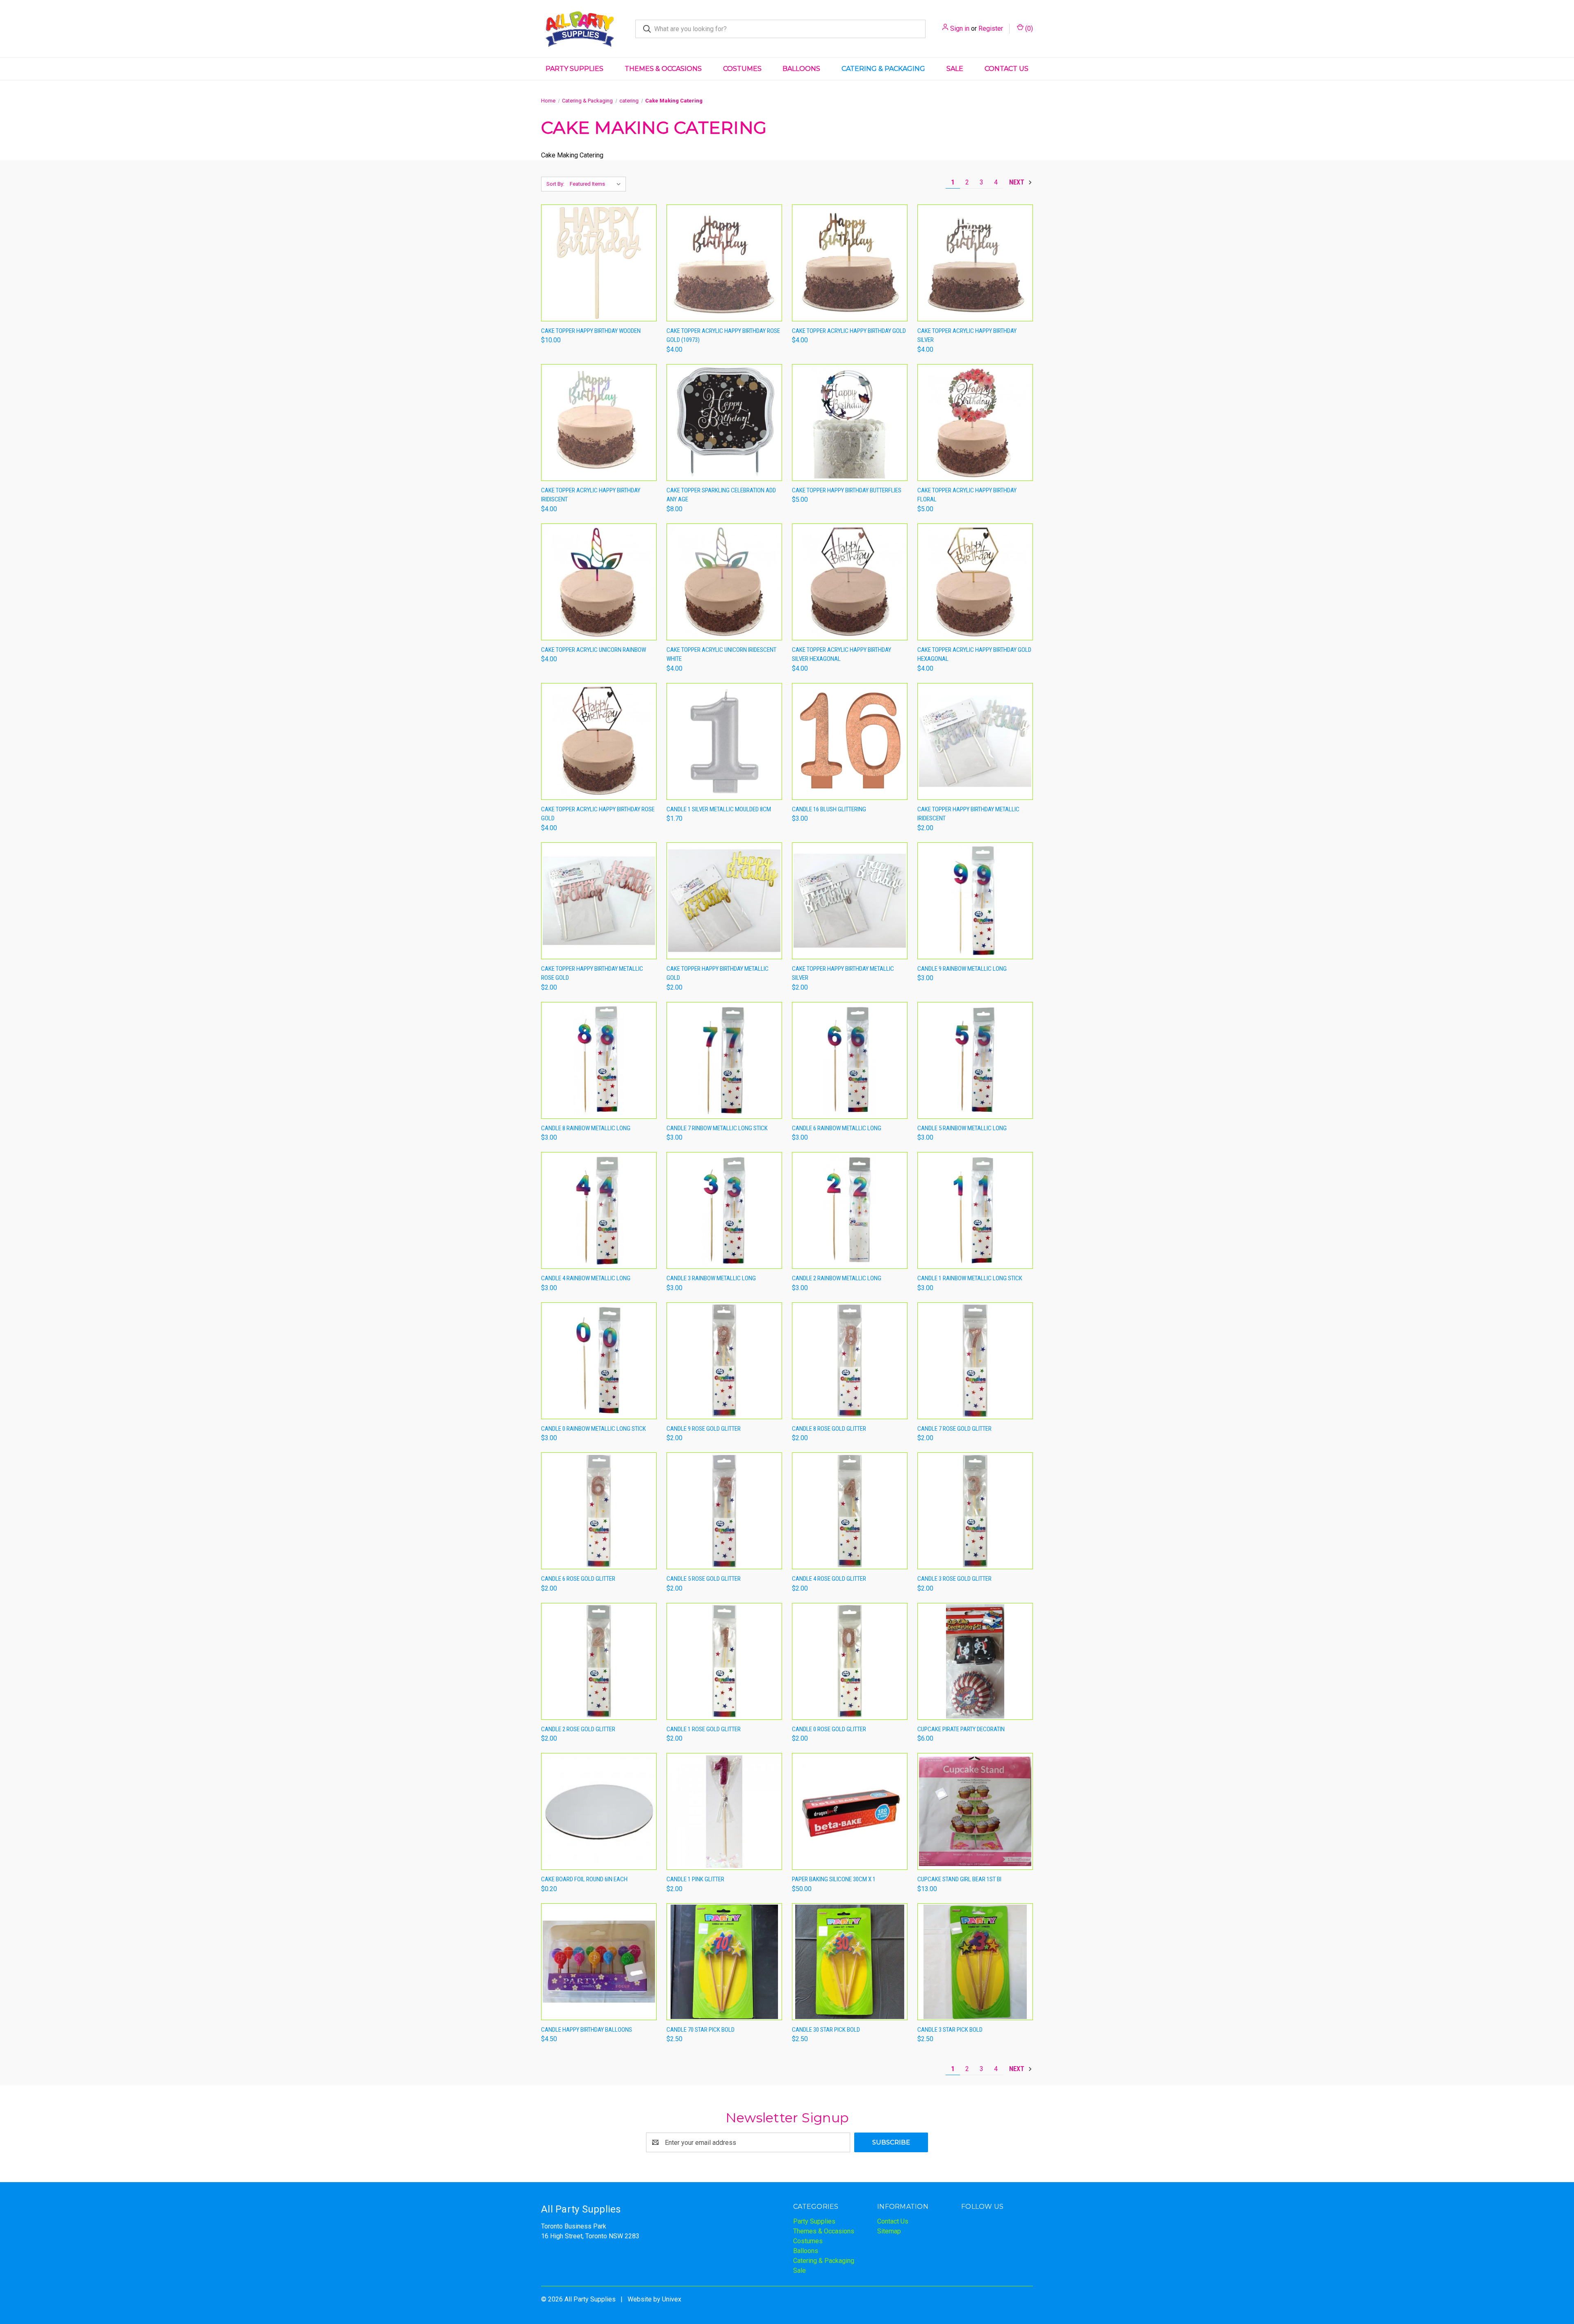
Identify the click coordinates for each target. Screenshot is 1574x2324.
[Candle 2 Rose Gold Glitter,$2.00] (599, 1661)
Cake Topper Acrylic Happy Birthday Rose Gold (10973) (723, 336)
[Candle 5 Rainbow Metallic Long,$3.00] (975, 1060)
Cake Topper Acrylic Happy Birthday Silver (967, 336)
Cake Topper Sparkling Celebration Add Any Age (721, 495)
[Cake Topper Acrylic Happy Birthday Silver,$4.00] (975, 263)
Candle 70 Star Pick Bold (701, 2030)
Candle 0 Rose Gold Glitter (829, 1729)
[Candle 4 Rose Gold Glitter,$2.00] (850, 1511)
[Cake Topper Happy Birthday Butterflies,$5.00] (850, 422)
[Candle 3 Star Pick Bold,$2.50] (975, 1962)
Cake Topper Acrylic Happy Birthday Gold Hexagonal (974, 654)
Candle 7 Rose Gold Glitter (954, 1429)
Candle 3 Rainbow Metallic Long (711, 1278)
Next (1018, 182)
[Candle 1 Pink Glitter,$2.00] (724, 1811)
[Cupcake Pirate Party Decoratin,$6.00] (975, 1661)
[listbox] (597, 184)
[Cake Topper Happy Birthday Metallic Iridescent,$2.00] (975, 741)
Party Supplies (574, 69)
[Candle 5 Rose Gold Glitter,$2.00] (724, 1511)
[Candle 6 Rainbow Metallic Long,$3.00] (850, 1060)
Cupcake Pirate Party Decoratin (961, 1729)
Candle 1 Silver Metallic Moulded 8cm (719, 809)
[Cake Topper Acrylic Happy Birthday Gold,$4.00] (850, 263)
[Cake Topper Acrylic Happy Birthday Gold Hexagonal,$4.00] (975, 582)
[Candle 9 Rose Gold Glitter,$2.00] (724, 1361)
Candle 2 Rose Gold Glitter (578, 1729)
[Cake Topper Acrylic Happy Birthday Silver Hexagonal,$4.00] (850, 582)
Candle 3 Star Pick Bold (950, 2030)
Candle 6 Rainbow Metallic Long (837, 1128)
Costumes (742, 69)
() (1028, 28)
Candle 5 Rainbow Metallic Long (962, 1128)
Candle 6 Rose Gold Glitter (578, 1579)
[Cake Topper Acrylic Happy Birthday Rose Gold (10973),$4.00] (724, 263)
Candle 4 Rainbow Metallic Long (586, 1278)
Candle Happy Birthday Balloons (587, 2030)
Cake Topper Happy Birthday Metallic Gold (718, 973)
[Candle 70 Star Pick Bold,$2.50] (724, 1962)
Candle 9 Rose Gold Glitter (704, 1429)
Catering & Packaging (883, 69)
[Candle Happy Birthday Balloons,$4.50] (599, 1962)
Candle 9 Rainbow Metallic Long (962, 969)
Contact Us (1006, 69)
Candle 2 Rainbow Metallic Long (837, 1278)
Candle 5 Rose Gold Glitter (704, 1579)
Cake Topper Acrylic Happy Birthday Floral (967, 495)
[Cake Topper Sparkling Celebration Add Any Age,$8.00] (724, 422)
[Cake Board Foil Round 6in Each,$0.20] (599, 1811)
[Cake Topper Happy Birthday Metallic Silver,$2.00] (850, 901)
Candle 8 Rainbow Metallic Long (586, 1128)
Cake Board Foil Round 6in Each (584, 1879)
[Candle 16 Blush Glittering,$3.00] (850, 741)
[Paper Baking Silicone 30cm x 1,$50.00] (850, 1811)
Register (991, 28)
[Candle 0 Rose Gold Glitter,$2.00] (850, 1661)
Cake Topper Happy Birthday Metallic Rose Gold (592, 973)
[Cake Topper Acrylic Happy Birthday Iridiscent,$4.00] (599, 422)
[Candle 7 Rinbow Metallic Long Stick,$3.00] (724, 1060)
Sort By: (555, 184)
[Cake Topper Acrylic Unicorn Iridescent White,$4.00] (724, 582)
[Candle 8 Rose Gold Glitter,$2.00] (850, 1361)
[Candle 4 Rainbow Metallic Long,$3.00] (599, 1210)
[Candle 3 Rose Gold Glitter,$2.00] (975, 1511)
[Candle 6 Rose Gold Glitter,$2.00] (599, 1511)
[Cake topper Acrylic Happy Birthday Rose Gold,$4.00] (599, 741)
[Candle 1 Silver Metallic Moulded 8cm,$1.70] (724, 741)
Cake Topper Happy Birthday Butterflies (847, 490)
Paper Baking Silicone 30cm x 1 (834, 1879)
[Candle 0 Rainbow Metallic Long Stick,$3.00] (599, 1361)
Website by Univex (654, 2299)
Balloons (801, 69)
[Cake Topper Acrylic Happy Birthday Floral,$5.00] (975, 422)
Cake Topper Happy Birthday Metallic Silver (843, 973)
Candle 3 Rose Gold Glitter (954, 1579)
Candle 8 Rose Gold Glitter (829, 1429)
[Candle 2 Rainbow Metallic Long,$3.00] (850, 1210)
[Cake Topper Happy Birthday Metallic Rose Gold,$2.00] (599, 901)
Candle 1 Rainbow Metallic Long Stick (970, 1278)
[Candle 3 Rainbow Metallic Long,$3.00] (724, 1210)
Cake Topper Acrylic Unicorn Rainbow (594, 650)
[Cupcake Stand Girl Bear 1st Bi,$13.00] (975, 1811)
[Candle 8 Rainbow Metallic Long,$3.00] (599, 1060)
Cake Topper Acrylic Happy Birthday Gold (849, 331)
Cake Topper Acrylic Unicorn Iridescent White (721, 654)
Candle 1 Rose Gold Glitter (704, 1729)
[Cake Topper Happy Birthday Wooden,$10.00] (599, 263)
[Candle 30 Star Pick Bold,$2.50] (850, 1962)
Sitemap (889, 2231)
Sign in (960, 28)
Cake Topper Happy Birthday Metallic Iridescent (968, 814)
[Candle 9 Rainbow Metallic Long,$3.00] (975, 901)
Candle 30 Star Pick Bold (826, 2030)
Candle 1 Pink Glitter (695, 1879)
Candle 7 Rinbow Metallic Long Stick (717, 1128)
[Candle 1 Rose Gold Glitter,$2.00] (724, 1661)
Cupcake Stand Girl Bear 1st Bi (959, 1879)
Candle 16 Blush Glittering (829, 809)
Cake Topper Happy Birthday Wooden (591, 331)
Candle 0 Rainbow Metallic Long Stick (594, 1429)
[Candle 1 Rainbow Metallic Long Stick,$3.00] (975, 1210)
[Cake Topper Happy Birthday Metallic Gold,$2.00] (724, 901)
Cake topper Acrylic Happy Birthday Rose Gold (598, 814)
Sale (955, 69)
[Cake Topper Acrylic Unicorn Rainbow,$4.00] (599, 582)
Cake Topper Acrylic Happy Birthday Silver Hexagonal (842, 654)
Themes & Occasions (663, 69)
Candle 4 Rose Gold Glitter (829, 1579)
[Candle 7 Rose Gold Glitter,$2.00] (975, 1361)
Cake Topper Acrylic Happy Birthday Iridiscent (591, 495)
